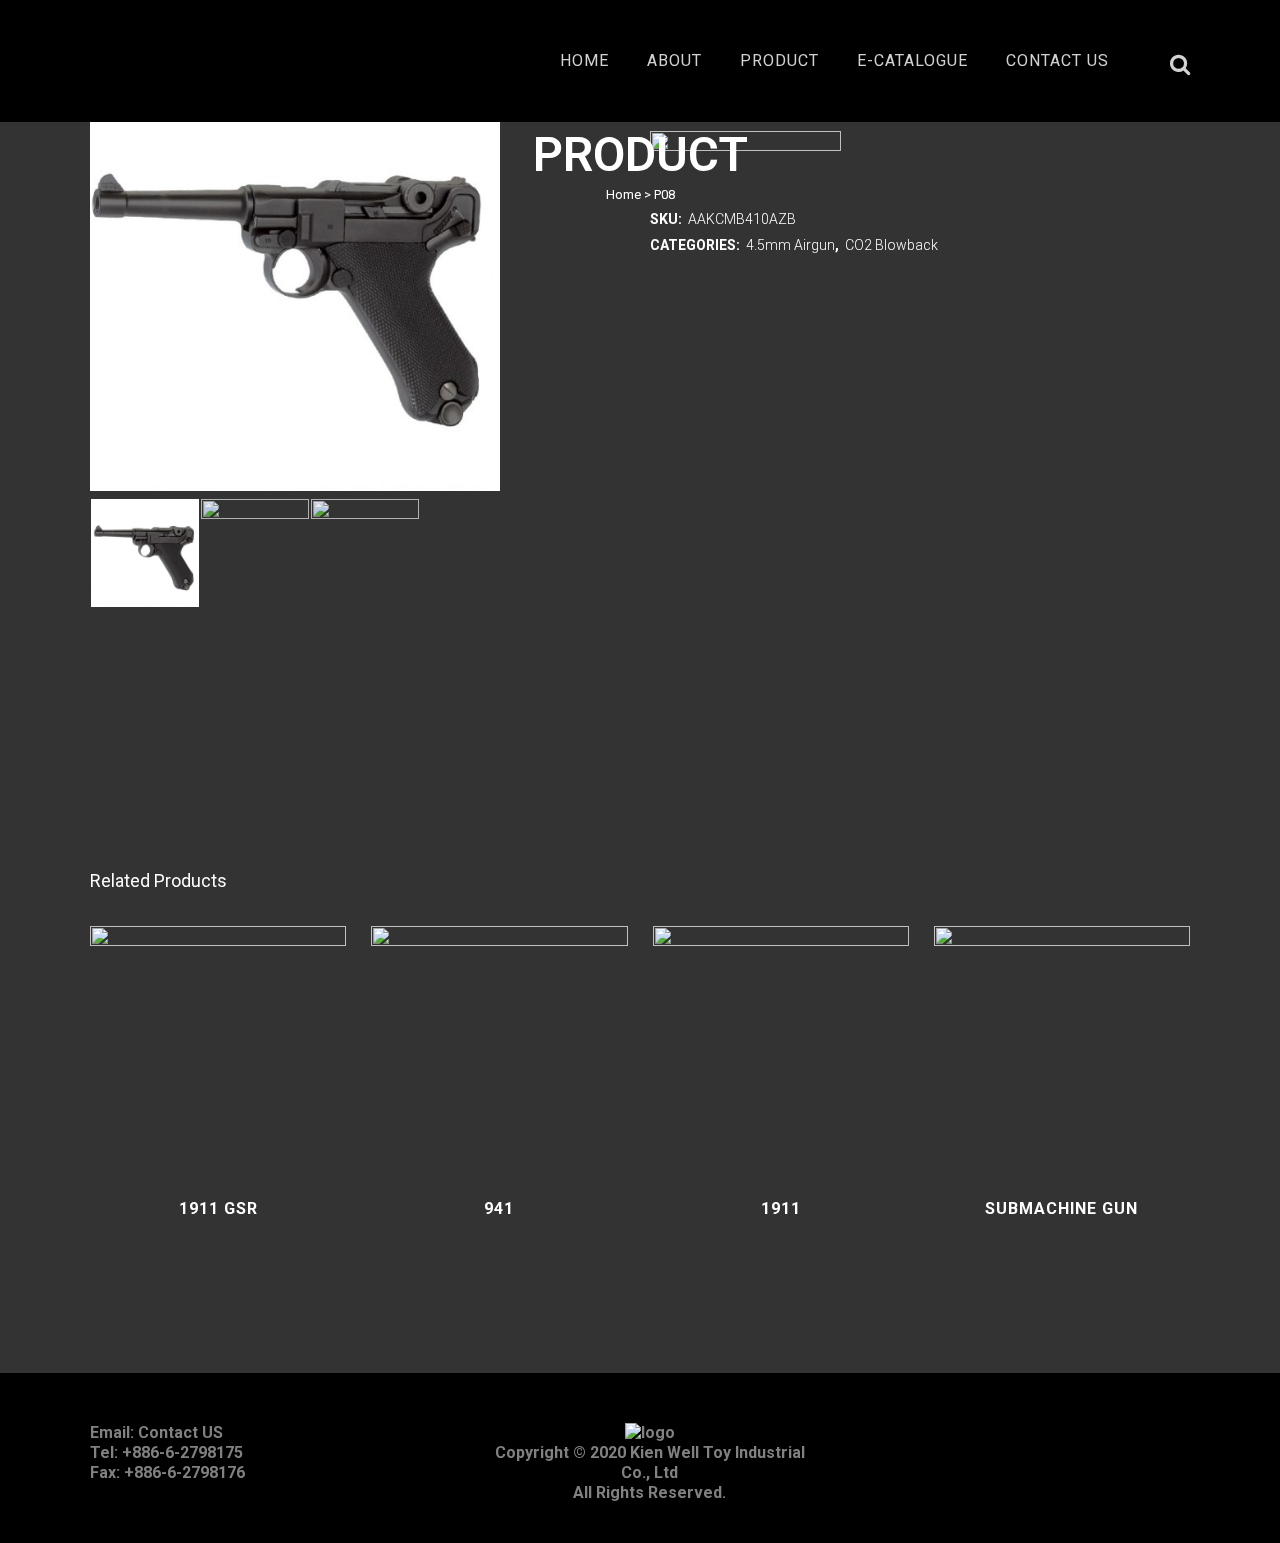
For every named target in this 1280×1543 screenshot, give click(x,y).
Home (623, 194)
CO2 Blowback (891, 245)
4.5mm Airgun (790, 245)
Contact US (180, 1432)
